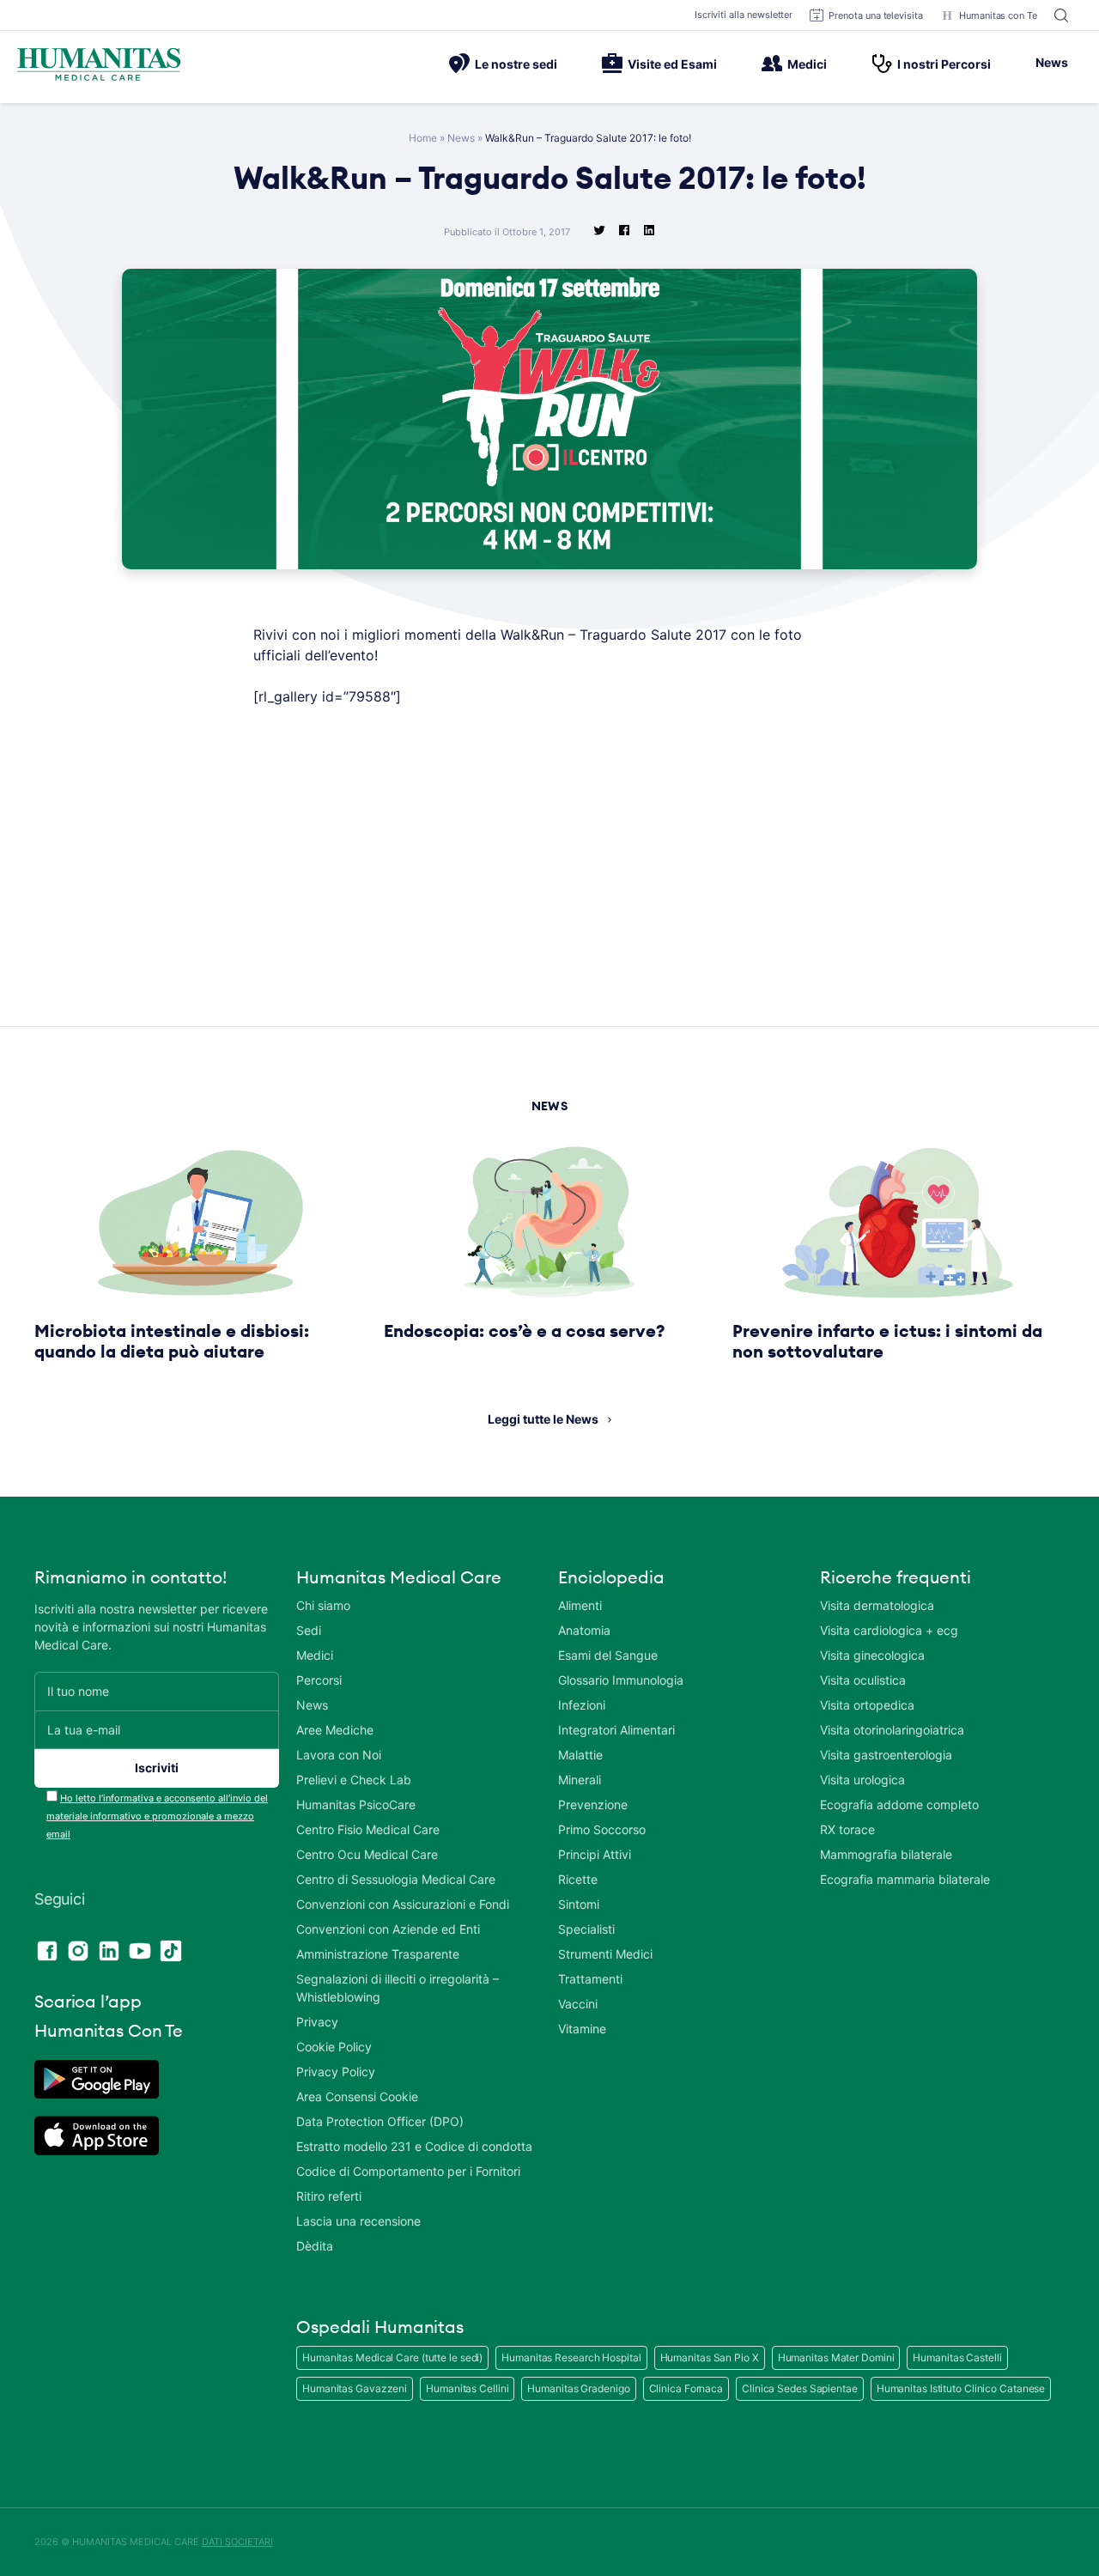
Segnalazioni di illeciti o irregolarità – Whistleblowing (398, 1988)
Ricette (578, 1879)
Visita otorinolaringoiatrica (892, 1730)
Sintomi (579, 1904)
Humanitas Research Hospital (571, 2357)
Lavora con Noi (339, 1755)
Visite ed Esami (672, 64)
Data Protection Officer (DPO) (380, 2121)
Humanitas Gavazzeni (355, 2388)
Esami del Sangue (608, 1655)
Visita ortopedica (867, 1705)
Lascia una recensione (358, 2221)
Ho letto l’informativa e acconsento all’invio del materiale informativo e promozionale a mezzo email (157, 1816)
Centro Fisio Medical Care (368, 1829)
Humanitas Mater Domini (836, 2357)
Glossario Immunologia (621, 1680)
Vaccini (578, 2004)
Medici (807, 64)
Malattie (580, 1755)
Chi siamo (323, 1605)
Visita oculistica (863, 1680)
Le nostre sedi (516, 64)
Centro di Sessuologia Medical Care (396, 1879)
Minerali (580, 1780)
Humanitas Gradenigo (578, 2388)
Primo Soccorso (602, 1829)
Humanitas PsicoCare (356, 1804)
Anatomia (584, 1630)
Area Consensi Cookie (357, 2096)
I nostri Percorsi (944, 64)
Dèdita (315, 2246)
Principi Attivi (595, 1854)
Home (423, 138)
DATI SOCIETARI (237, 2542)
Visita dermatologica (877, 1605)
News (1052, 62)
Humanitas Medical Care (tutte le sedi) (392, 2357)
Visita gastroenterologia (886, 1755)
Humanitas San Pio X (710, 2357)
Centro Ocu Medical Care (367, 1854)
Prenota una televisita (876, 15)
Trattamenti (590, 1979)
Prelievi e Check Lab (354, 1780)
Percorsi (319, 1680)
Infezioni (582, 1705)
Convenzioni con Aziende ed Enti (388, 1929)
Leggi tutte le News (543, 1419)
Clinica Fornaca (686, 2388)
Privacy (317, 2022)
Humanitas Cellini (467, 2388)
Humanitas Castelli (957, 2357)
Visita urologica (862, 1780)
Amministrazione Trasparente (378, 1954)
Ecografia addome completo (899, 1804)
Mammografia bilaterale (886, 1854)
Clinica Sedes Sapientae (800, 2388)
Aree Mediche (335, 1730)
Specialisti (586, 1929)
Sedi (309, 1630)
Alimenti (580, 1605)
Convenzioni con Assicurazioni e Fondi (403, 1904)
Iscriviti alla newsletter (744, 15)
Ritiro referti (329, 2196)
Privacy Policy (336, 2072)
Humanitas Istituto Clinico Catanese (961, 2388)
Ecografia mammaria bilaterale (905, 1879)
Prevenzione (593, 1804)
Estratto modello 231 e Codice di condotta (414, 2146)
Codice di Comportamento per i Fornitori (408, 2171)
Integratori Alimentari (616, 1730)
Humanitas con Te (998, 15)
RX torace (847, 1829)
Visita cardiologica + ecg (889, 1630)
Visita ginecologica (872, 1655)
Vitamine (582, 2029)
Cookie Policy (334, 2047)
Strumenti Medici (605, 1954)
